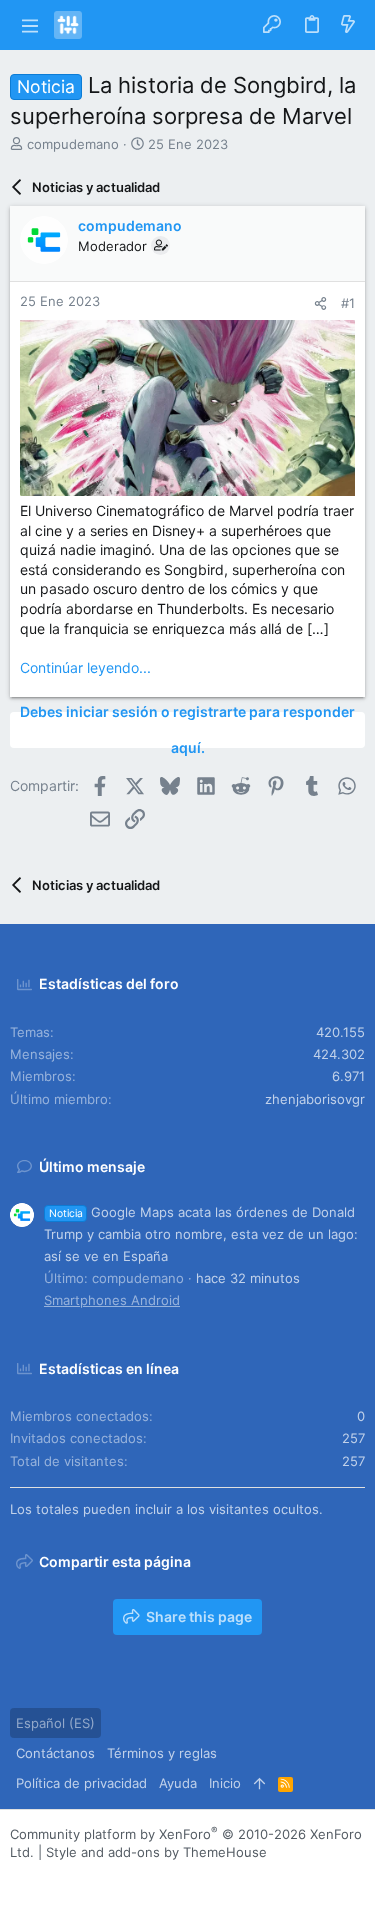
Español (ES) (55, 1723)
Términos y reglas (162, 1753)
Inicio (225, 1783)
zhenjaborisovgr (315, 1099)
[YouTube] (139, 1876)
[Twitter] (109, 1876)
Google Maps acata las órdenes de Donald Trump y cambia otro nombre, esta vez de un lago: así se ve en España (201, 1234)
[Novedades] (348, 25)
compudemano (73, 144)
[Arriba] (259, 1783)
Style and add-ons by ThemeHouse (156, 1852)
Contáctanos (55, 1753)
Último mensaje (92, 1166)
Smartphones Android (112, 1300)
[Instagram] (49, 1876)
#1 (348, 303)
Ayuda (178, 1783)
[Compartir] (320, 303)
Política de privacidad (81, 1783)
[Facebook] (19, 1876)
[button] (29, 25)
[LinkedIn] (79, 1876)
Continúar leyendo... (85, 667)
